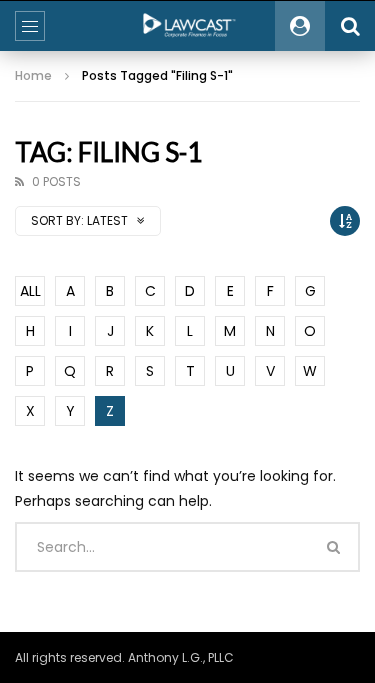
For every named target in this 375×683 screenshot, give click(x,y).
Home (33, 75)
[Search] (350, 26)
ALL (30, 291)
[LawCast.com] (188, 26)
